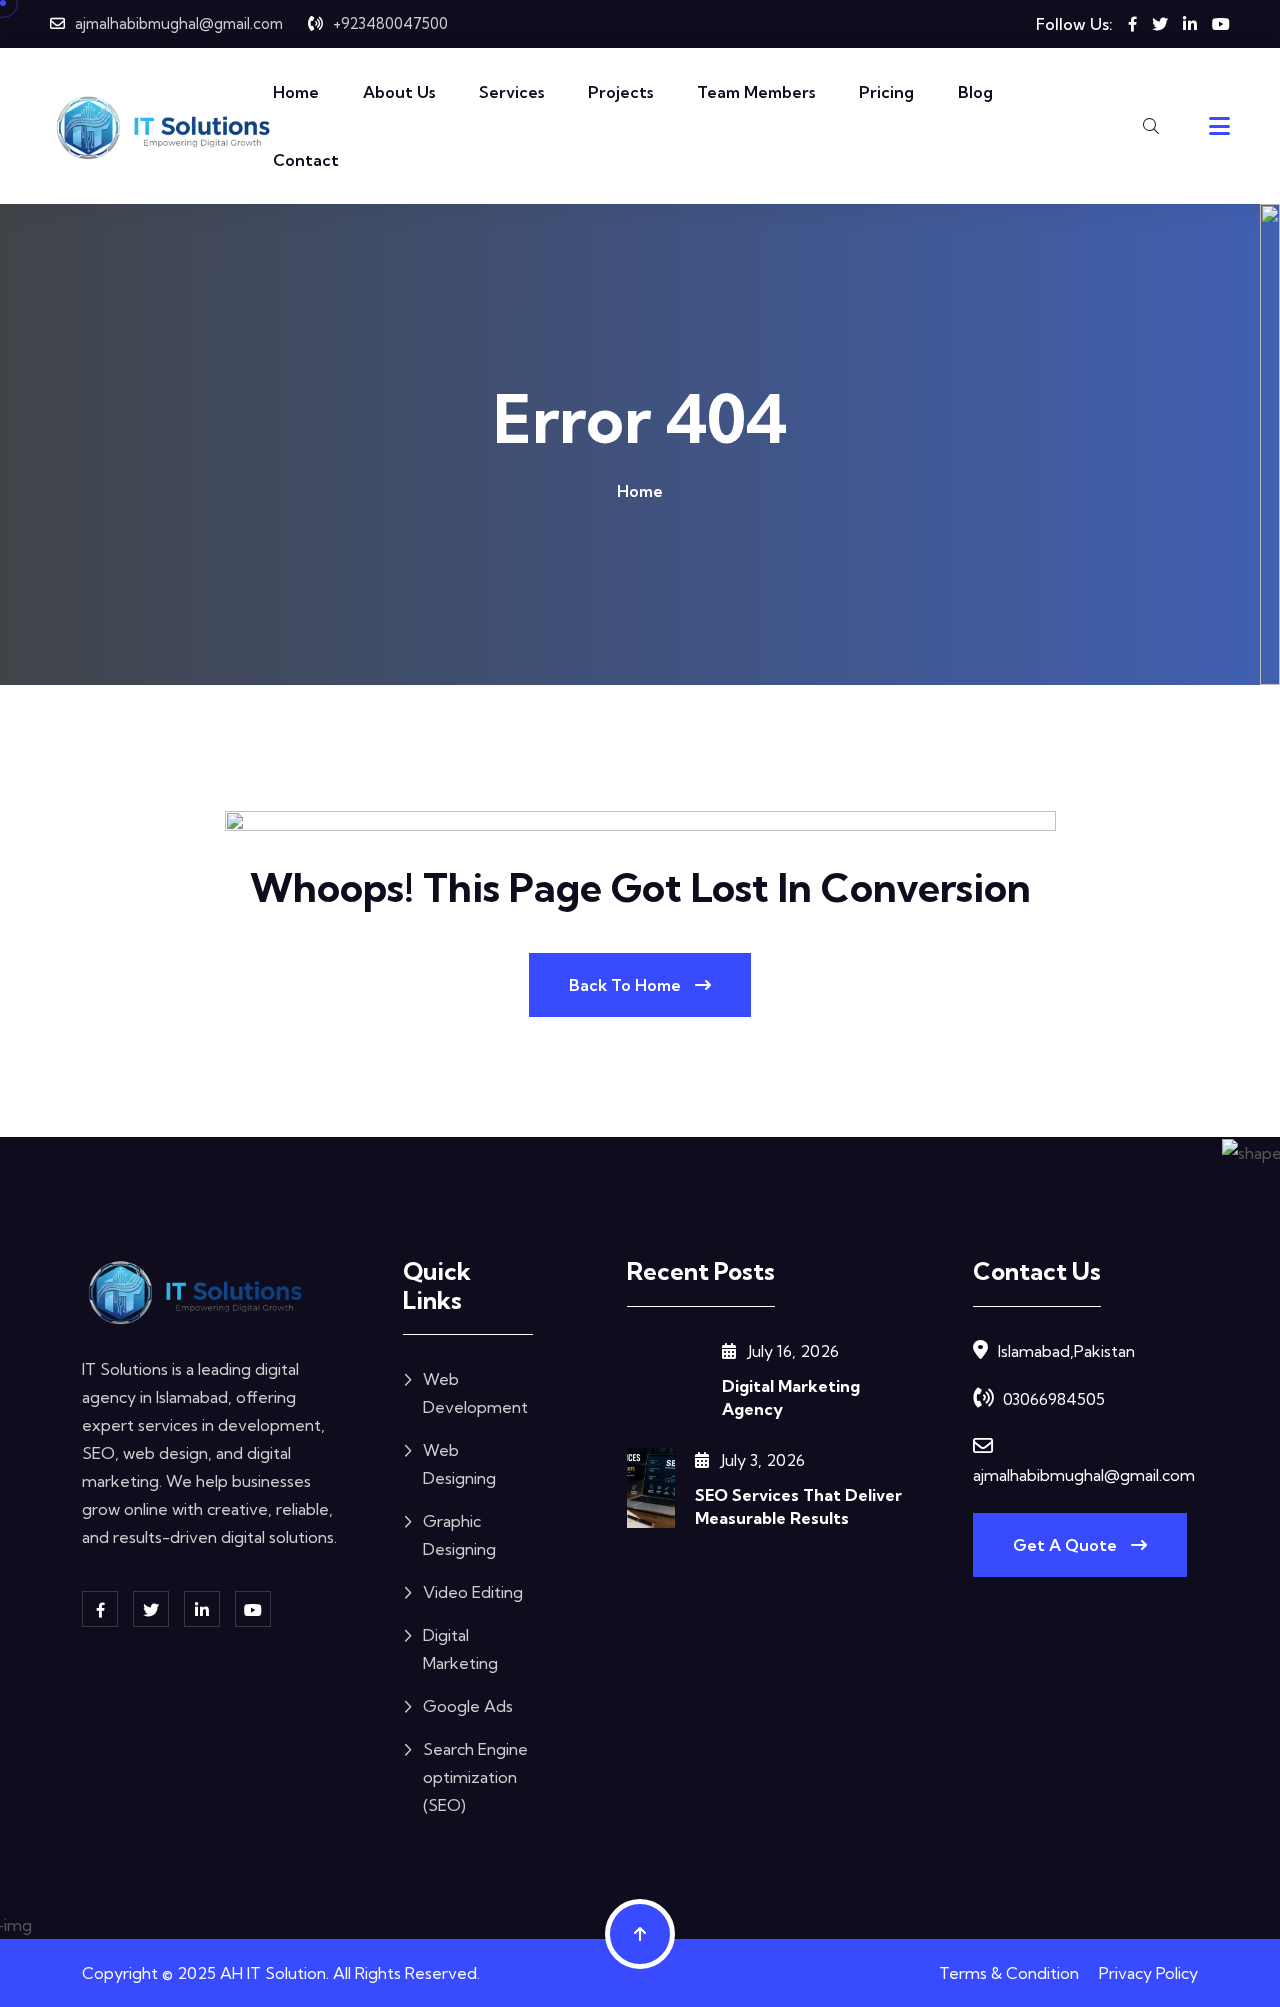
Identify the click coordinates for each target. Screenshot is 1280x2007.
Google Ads (468, 1706)
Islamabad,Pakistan (1066, 1351)
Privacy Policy (1148, 1973)
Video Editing (473, 1592)
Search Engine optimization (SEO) (475, 1777)
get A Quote (1067, 1545)
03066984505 (1054, 1399)
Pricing (886, 92)
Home (296, 92)
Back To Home (627, 985)
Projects (620, 92)
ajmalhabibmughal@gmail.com (179, 23)
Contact (306, 160)
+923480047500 (390, 23)
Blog (975, 92)
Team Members (756, 92)
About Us (399, 92)
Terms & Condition (1009, 1973)
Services (511, 92)
